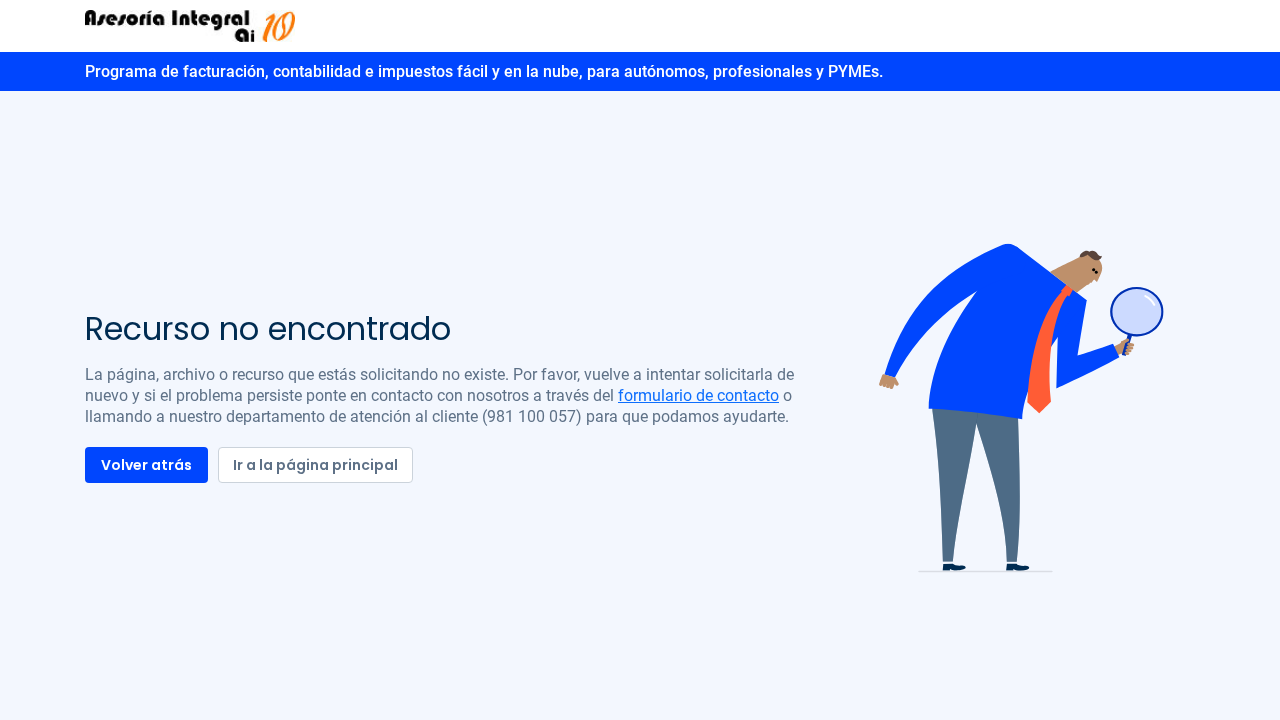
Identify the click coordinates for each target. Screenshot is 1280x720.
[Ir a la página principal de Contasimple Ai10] (190, 25)
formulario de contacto (698, 395)
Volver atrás (146, 465)
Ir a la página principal (315, 465)
